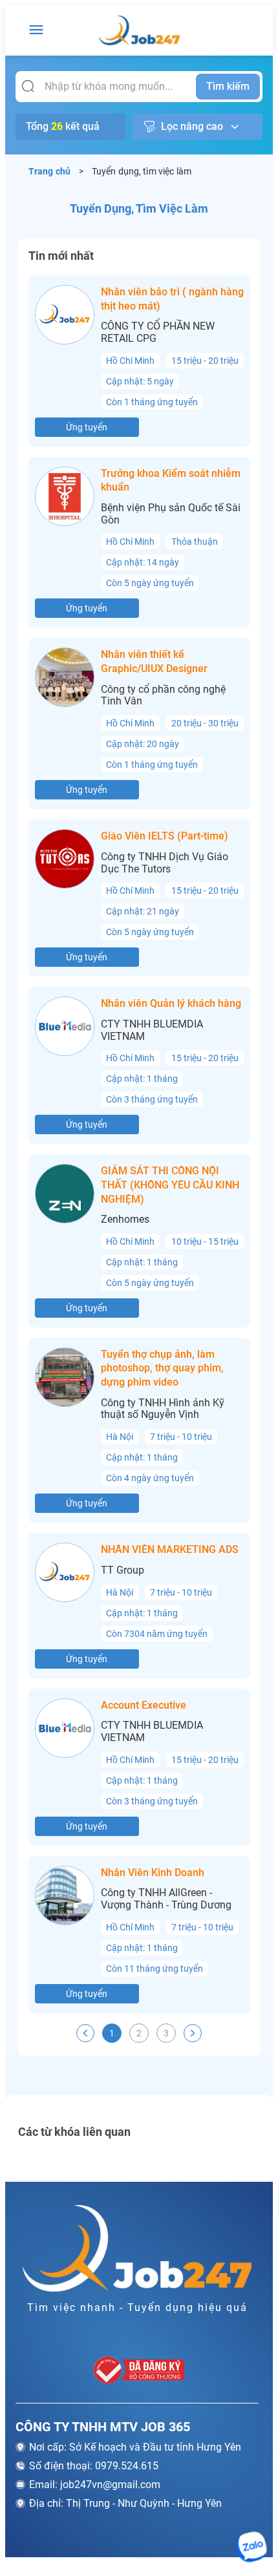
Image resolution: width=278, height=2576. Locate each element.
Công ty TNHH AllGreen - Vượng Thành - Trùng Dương (166, 1899)
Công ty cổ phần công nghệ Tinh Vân (163, 696)
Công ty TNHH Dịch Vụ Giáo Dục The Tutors (165, 863)
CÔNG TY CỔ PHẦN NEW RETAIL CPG (158, 333)
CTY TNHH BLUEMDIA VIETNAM (152, 1030)
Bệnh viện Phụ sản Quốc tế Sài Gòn (171, 514)
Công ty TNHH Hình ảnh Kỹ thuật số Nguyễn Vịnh (163, 1409)
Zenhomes (125, 1219)
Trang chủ (50, 171)
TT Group (123, 1570)
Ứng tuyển (87, 427)
